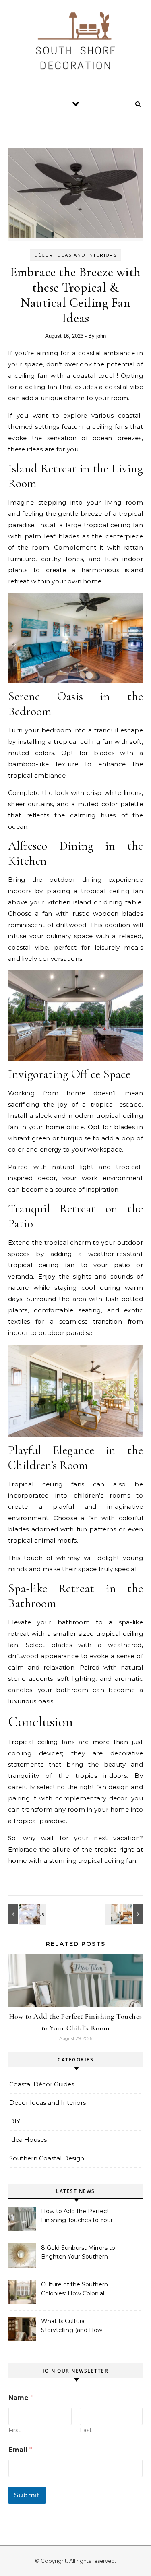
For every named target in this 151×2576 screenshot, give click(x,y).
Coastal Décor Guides (42, 2084)
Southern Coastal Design (47, 2158)
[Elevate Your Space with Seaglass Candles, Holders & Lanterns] (26, 1914)
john (101, 336)
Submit (27, 2495)
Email (20, 2450)
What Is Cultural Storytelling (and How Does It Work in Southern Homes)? (77, 2326)
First (14, 2430)
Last (86, 2430)
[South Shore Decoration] (76, 42)
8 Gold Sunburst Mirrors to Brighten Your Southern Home (78, 2253)
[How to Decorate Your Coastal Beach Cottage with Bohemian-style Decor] (125, 1914)
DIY (15, 2121)
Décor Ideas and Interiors (75, 255)
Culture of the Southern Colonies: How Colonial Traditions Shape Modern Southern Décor (76, 2290)
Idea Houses (28, 2140)
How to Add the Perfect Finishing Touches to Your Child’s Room (77, 2216)
